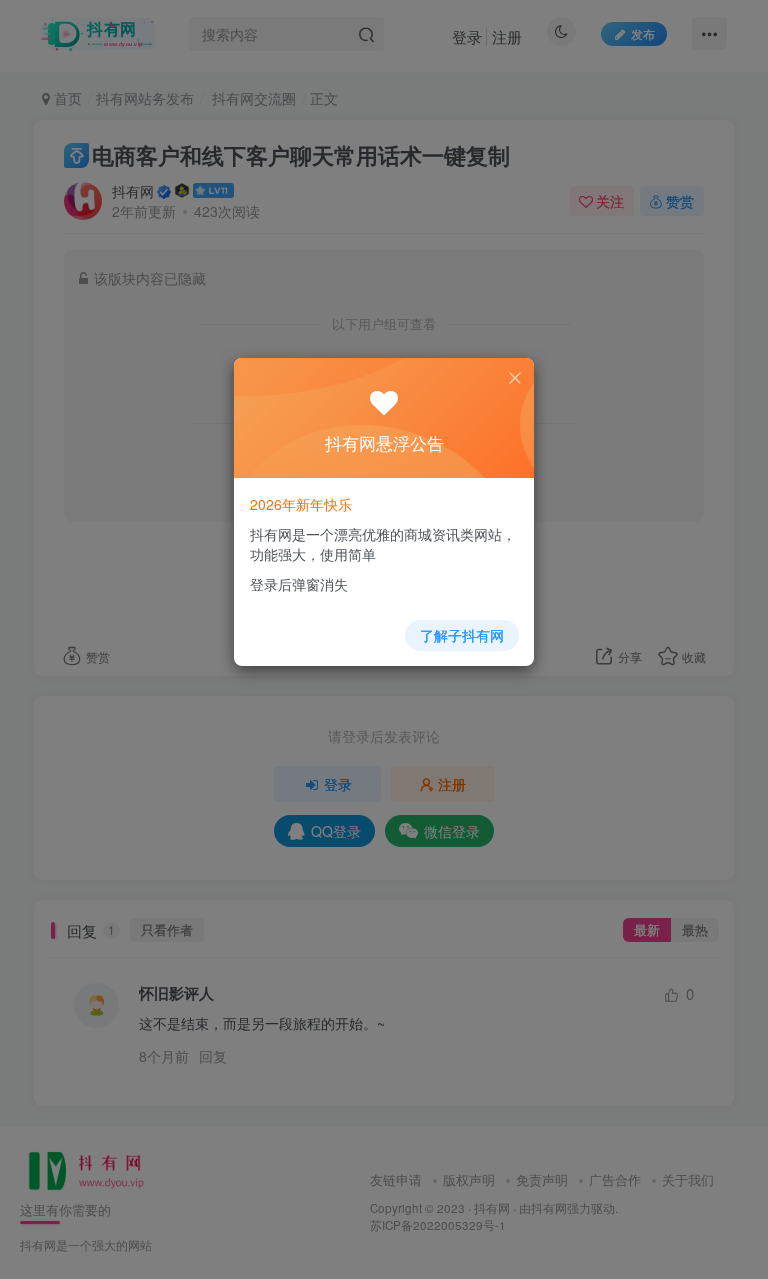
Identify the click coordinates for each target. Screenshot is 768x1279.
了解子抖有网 (462, 635)
